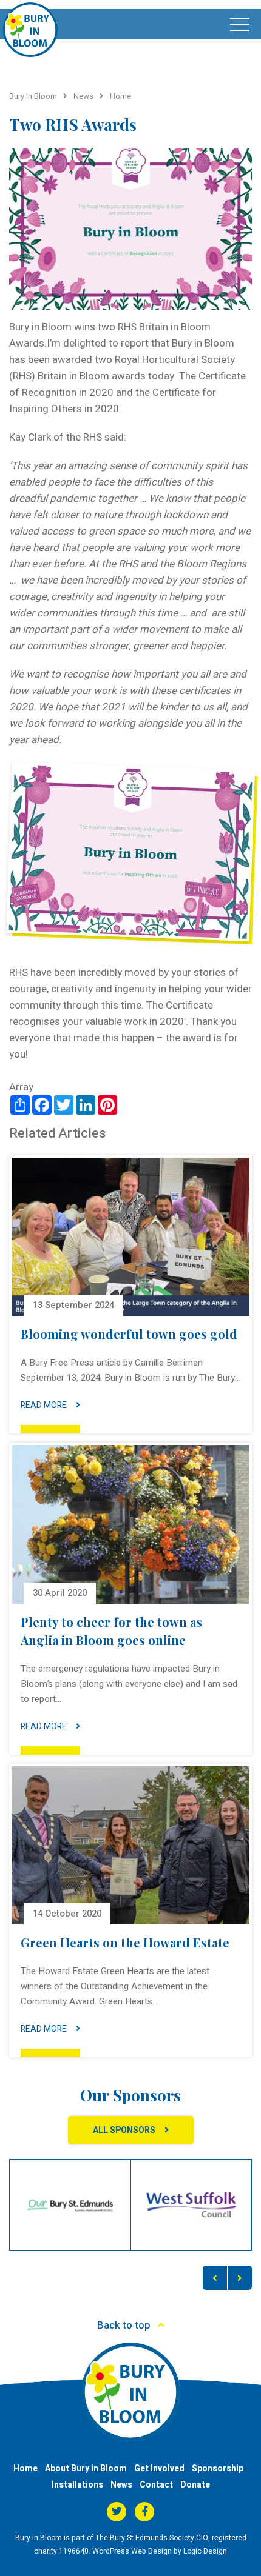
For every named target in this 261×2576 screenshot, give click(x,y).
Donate (195, 2485)
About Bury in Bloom (86, 2468)
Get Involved (159, 2468)
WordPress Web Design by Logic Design (160, 2551)
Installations (77, 2485)
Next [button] (240, 2278)
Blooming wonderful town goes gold (129, 1334)
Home (25, 2468)
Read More (44, 1405)
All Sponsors (124, 2130)
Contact (156, 2485)
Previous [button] (215, 2278)
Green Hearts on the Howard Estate (125, 1942)
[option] (70, 2205)
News (121, 2485)
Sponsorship (218, 2468)
